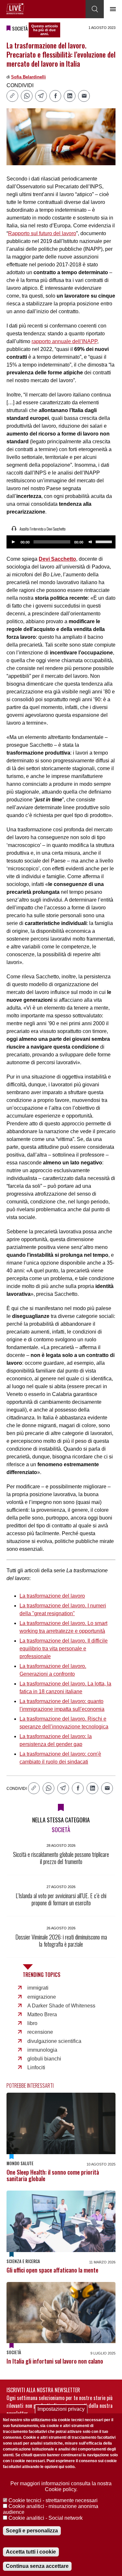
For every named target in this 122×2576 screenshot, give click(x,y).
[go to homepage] (15, 9)
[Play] (13, 542)
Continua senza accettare (37, 2566)
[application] (61, 542)
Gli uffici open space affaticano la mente (52, 2270)
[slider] (105, 541)
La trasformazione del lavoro (52, 1596)
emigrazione (42, 1997)
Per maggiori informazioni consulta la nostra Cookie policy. (61, 2486)
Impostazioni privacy (61, 2409)
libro (32, 2023)
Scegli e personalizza (32, 2531)
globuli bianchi (44, 2059)
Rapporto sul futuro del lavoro (42, 233)
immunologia (42, 2050)
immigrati (38, 1988)
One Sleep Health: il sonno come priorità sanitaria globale (53, 2175)
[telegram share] (41, 96)
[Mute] (90, 542)
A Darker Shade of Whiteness (61, 2006)
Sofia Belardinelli (28, 77)
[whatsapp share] (27, 96)
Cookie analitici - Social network (46, 2518)
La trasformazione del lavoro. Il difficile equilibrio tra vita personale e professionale (64, 1649)
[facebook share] (55, 96)
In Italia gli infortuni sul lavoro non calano (55, 2361)
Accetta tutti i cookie (31, 2552)
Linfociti (36, 2067)
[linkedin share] (70, 96)
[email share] (84, 96)
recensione (40, 2032)
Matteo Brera (42, 2014)
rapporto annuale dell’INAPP (64, 341)
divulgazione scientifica (54, 2041)
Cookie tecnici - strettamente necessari (53, 2500)
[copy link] (12, 96)
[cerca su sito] (95, 9)
